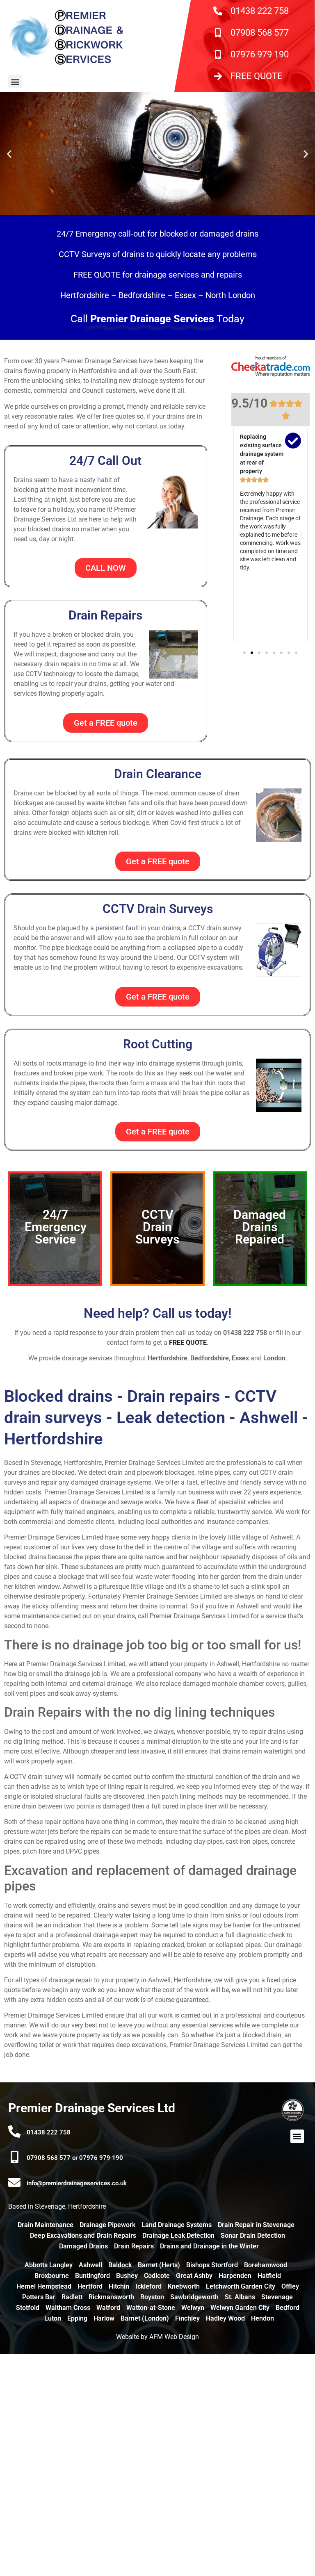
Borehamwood (266, 2265)
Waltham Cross (68, 2308)
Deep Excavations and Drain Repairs (83, 2235)
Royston (152, 2297)
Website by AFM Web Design (157, 2337)
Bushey (127, 2276)
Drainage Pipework (107, 2225)
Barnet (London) (145, 2318)
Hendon (262, 2318)
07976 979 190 (260, 54)
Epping (77, 2318)
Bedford (288, 2308)
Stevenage (277, 2297)
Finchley (187, 2318)
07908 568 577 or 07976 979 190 (75, 2158)
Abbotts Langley (49, 2265)
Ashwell (90, 2265)
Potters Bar (39, 2297)
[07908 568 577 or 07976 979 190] (14, 2157)
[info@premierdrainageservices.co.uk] (14, 2182)
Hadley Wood (225, 2318)
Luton (53, 2318)
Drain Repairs (134, 2246)
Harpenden (235, 2276)
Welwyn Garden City (240, 2308)
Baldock (120, 2265)
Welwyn (193, 2308)
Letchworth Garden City (241, 2286)
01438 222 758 (260, 11)
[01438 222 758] (14, 2132)
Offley (290, 2286)
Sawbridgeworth (194, 2297)
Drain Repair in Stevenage (256, 2225)
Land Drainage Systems (177, 2225)
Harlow (104, 2318)
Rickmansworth (111, 2297)
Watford (108, 2308)
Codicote (157, 2276)
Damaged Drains (83, 2246)
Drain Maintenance (46, 2225)
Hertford (90, 2286)
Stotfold (28, 2308)
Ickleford (148, 2286)
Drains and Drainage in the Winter (209, 2246)
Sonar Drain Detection (253, 2235)
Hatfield (269, 2276)
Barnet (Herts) (159, 2265)
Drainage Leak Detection (178, 2235)
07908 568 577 (260, 33)
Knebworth (184, 2286)
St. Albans (240, 2297)
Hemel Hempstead (44, 2286)
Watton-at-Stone (151, 2308)
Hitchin (119, 2286)
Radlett (72, 2297)
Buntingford (92, 2276)
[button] (15, 81)
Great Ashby (194, 2276)
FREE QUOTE (257, 76)
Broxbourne (52, 2276)
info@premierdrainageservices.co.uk (77, 2183)
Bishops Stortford (212, 2265)
